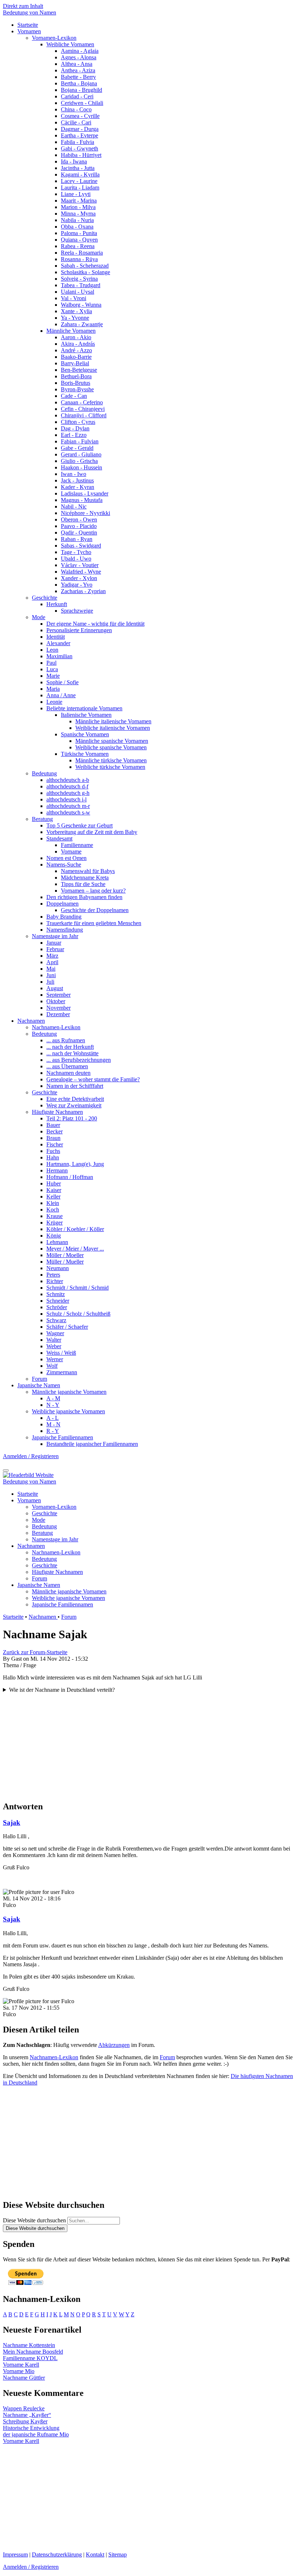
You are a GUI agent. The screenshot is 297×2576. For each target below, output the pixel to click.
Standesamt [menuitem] (59, 838)
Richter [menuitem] (55, 1281)
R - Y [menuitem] (53, 1431)
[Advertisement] (148, 1744)
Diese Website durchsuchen (34, 2220)
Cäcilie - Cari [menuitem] (76, 122)
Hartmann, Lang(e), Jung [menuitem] (75, 1164)
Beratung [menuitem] (42, 819)
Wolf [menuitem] (52, 1366)
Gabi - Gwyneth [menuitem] (80, 148)
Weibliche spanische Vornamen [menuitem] (111, 747)
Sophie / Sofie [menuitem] (62, 682)
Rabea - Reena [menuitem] (78, 246)
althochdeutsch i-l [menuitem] (66, 799)
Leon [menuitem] (52, 650)
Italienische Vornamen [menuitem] (86, 715)
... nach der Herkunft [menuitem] (70, 1047)
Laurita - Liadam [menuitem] (80, 188)
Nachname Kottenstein (29, 2345)
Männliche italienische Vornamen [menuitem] (113, 721)
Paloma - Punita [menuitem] (79, 233)
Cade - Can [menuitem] (74, 396)
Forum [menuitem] (39, 1379)
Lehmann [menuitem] (57, 1242)
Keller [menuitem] (53, 1197)
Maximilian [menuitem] (59, 656)
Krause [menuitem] (55, 1216)
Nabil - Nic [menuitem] (74, 506)
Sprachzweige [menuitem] (77, 611)
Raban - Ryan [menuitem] (77, 539)
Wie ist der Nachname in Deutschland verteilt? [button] (62, 1690)
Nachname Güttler (24, 2378)
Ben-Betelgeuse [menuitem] (79, 370)
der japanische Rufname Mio (36, 2434)
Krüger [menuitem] (55, 1223)
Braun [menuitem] (53, 1138)
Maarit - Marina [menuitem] (79, 201)
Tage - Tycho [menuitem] (76, 552)
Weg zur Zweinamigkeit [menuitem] (74, 1105)
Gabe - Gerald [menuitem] (77, 448)
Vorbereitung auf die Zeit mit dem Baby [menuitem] (92, 832)
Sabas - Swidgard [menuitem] (81, 546)
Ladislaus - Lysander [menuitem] (85, 493)
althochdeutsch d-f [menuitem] (67, 786)
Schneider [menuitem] (58, 1301)
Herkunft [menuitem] (57, 604)
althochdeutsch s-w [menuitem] (68, 812)
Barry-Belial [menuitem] (75, 363)
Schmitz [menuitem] (56, 1294)
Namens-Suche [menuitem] (64, 865)
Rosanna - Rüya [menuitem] (79, 259)
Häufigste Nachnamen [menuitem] (57, 1112)
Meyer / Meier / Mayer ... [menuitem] (75, 1249)
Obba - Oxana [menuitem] (77, 227)
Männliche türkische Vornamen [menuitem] (111, 760)
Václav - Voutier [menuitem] (80, 565)
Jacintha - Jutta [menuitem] (78, 168)
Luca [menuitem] (52, 669)
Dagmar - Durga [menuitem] (80, 129)
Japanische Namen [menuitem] (39, 1385)
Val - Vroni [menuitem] (74, 298)
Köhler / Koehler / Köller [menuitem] (75, 1229)
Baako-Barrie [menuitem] (76, 357)
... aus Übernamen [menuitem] (67, 1066)
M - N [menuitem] (53, 1424)
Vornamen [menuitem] (29, 31)
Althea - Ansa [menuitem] (77, 64)
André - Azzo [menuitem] (76, 350)
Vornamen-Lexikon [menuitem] (54, 38)
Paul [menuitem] (51, 663)
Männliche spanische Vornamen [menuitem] (112, 741)
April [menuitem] (52, 962)
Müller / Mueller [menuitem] (65, 1262)
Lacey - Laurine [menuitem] (79, 181)
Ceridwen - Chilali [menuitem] (82, 103)
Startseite (13, 1617)
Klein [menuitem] (53, 1203)
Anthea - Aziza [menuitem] (78, 70)
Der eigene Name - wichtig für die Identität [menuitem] (95, 624)
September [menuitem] (58, 995)
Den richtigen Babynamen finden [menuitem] (84, 897)
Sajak (12, 1823)
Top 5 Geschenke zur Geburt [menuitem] (80, 825)
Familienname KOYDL (30, 2358)
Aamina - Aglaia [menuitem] (80, 51)
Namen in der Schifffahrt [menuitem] (75, 1086)
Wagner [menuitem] (55, 1333)
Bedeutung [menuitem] (44, 773)
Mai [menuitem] (51, 969)
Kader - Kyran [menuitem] (78, 487)
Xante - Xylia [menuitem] (76, 311)
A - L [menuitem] (53, 1418)
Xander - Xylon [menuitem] (79, 578)
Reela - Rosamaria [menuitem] (82, 253)
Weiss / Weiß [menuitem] (61, 1353)
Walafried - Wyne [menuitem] (81, 572)
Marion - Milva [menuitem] (78, 207)
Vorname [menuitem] (71, 851)
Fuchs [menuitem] (53, 1151)
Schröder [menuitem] (57, 1307)
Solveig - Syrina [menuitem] (79, 279)
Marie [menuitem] (53, 676)
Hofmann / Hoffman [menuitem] (70, 1177)
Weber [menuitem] (54, 1346)
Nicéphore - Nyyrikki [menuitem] (85, 513)
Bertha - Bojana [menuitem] (79, 83)
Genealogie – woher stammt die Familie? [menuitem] (93, 1079)
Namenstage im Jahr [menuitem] (55, 936)
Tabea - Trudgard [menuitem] (81, 285)
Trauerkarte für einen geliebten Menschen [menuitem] (94, 923)
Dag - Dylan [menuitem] (75, 428)
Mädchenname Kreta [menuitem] (85, 878)
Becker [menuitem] (55, 1131)
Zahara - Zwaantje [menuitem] (82, 324)
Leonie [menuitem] (54, 702)
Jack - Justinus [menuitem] (77, 480)
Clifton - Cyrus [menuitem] (78, 422)
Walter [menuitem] (54, 1340)
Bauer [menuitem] (53, 1125)
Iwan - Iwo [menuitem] (74, 474)
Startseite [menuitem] (28, 25)
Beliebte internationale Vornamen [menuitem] (84, 708)
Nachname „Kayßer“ (27, 2415)
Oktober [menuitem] (56, 1001)
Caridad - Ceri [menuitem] (77, 96)
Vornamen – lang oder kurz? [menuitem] (93, 891)
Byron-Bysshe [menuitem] (77, 389)
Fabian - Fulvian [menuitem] (80, 441)
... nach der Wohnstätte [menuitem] (72, 1053)
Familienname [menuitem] (77, 845)
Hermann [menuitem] (57, 1170)
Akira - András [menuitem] (78, 344)
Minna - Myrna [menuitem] (78, 214)
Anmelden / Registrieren (31, 1456)
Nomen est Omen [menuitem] (66, 858)
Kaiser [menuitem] (54, 1190)
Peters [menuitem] (53, 1275)
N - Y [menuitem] (53, 1405)
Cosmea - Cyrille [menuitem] (80, 116)
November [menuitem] (58, 1008)
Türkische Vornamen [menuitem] (85, 754)
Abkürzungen (114, 2045)
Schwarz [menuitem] (56, 1320)
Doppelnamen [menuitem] (62, 904)
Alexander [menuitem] (58, 643)
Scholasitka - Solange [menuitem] (85, 272)
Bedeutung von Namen (30, 12)
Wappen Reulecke (24, 2408)
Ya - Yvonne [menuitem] (75, 318)
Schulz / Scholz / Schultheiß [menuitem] (78, 1314)
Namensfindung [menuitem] (65, 930)
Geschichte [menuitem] (45, 598)
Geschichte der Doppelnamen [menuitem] (95, 910)
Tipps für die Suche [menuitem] (83, 884)
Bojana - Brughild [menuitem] (81, 90)
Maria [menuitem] (53, 689)
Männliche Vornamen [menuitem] (71, 331)
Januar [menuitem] (54, 943)
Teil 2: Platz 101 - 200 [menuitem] (72, 1118)
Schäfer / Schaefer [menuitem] (67, 1327)
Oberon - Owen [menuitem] (79, 520)
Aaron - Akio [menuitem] (76, 337)
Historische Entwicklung (31, 2428)
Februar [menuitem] (55, 949)
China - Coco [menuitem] (76, 109)
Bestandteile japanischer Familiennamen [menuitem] (92, 1444)
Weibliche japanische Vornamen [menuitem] (68, 1411)
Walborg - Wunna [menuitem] (81, 305)
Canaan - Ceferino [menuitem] (82, 402)
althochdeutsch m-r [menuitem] (68, 806)
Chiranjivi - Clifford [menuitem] (84, 415)
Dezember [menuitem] (58, 1014)
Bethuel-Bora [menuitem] (76, 376)
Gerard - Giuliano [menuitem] (81, 454)
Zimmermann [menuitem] (62, 1372)
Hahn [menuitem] (53, 1157)
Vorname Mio (19, 2371)
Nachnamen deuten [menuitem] (68, 1073)
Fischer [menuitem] (55, 1144)
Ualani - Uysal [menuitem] (78, 292)
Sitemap (118, 2554)
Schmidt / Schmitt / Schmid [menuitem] (78, 1288)
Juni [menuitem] (51, 975)
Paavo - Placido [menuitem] (79, 526)
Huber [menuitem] (54, 1183)
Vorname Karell (21, 2365)
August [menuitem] (55, 988)
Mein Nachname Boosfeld (33, 2352)
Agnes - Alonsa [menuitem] (79, 57)
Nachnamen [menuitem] (31, 1021)
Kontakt (95, 2554)
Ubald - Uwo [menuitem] (76, 559)
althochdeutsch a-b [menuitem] (68, 780)
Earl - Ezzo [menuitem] (74, 435)
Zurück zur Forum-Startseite (35, 1652)
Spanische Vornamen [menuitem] (85, 734)
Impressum (15, 2554)
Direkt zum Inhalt (23, 6)
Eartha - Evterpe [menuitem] (80, 135)
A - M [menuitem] (53, 1398)
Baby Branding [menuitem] (64, 917)
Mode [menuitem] (39, 617)
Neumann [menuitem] (58, 1268)
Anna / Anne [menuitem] (61, 695)
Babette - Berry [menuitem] (78, 77)
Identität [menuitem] (56, 637)
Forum (69, 1617)
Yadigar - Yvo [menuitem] (77, 585)
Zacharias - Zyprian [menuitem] (83, 591)
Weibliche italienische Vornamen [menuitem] (113, 728)
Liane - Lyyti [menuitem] (76, 194)
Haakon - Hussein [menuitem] (81, 467)
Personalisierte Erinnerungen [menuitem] (79, 630)
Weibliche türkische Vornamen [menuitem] (110, 767)
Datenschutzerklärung (57, 2554)
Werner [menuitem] (55, 1359)
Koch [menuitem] (53, 1210)
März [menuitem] (52, 956)
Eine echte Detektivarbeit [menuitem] (75, 1099)
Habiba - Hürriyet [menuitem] (81, 155)
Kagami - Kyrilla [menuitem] (80, 174)
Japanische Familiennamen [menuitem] (62, 1437)
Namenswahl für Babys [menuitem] (88, 871)
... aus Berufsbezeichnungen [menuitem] (79, 1060)
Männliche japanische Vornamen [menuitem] (69, 1392)
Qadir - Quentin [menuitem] (79, 533)
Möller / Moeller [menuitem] (65, 1255)
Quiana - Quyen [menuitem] (79, 240)
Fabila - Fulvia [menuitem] (78, 142)
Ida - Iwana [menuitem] (74, 161)
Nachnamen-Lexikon (54, 2057)
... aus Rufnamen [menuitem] (66, 1040)
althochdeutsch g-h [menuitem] (68, 793)
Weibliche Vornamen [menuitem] (70, 44)
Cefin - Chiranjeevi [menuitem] (83, 409)
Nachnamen (43, 1617)
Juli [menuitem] (50, 982)
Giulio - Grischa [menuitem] (79, 461)
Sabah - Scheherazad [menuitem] (85, 266)
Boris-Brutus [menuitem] (76, 383)
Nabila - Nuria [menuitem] (77, 220)
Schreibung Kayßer (25, 2421)
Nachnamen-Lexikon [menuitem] (56, 1027)
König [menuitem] (54, 1236)
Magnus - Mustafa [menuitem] (82, 500)
